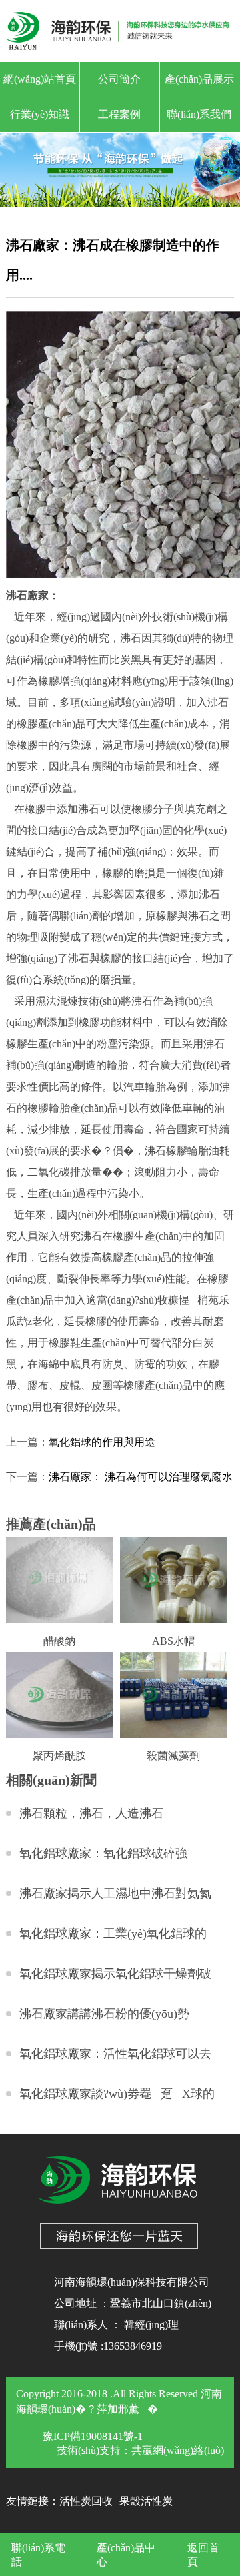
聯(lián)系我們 (199, 114)
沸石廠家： (33, 595)
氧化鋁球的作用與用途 (102, 1442)
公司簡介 (119, 79)
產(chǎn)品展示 (199, 79)
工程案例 (119, 114)
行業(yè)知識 (40, 114)
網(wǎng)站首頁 (40, 79)
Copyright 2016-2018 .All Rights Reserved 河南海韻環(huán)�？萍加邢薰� (119, 2401)
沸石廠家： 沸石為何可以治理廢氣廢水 (141, 1477)
